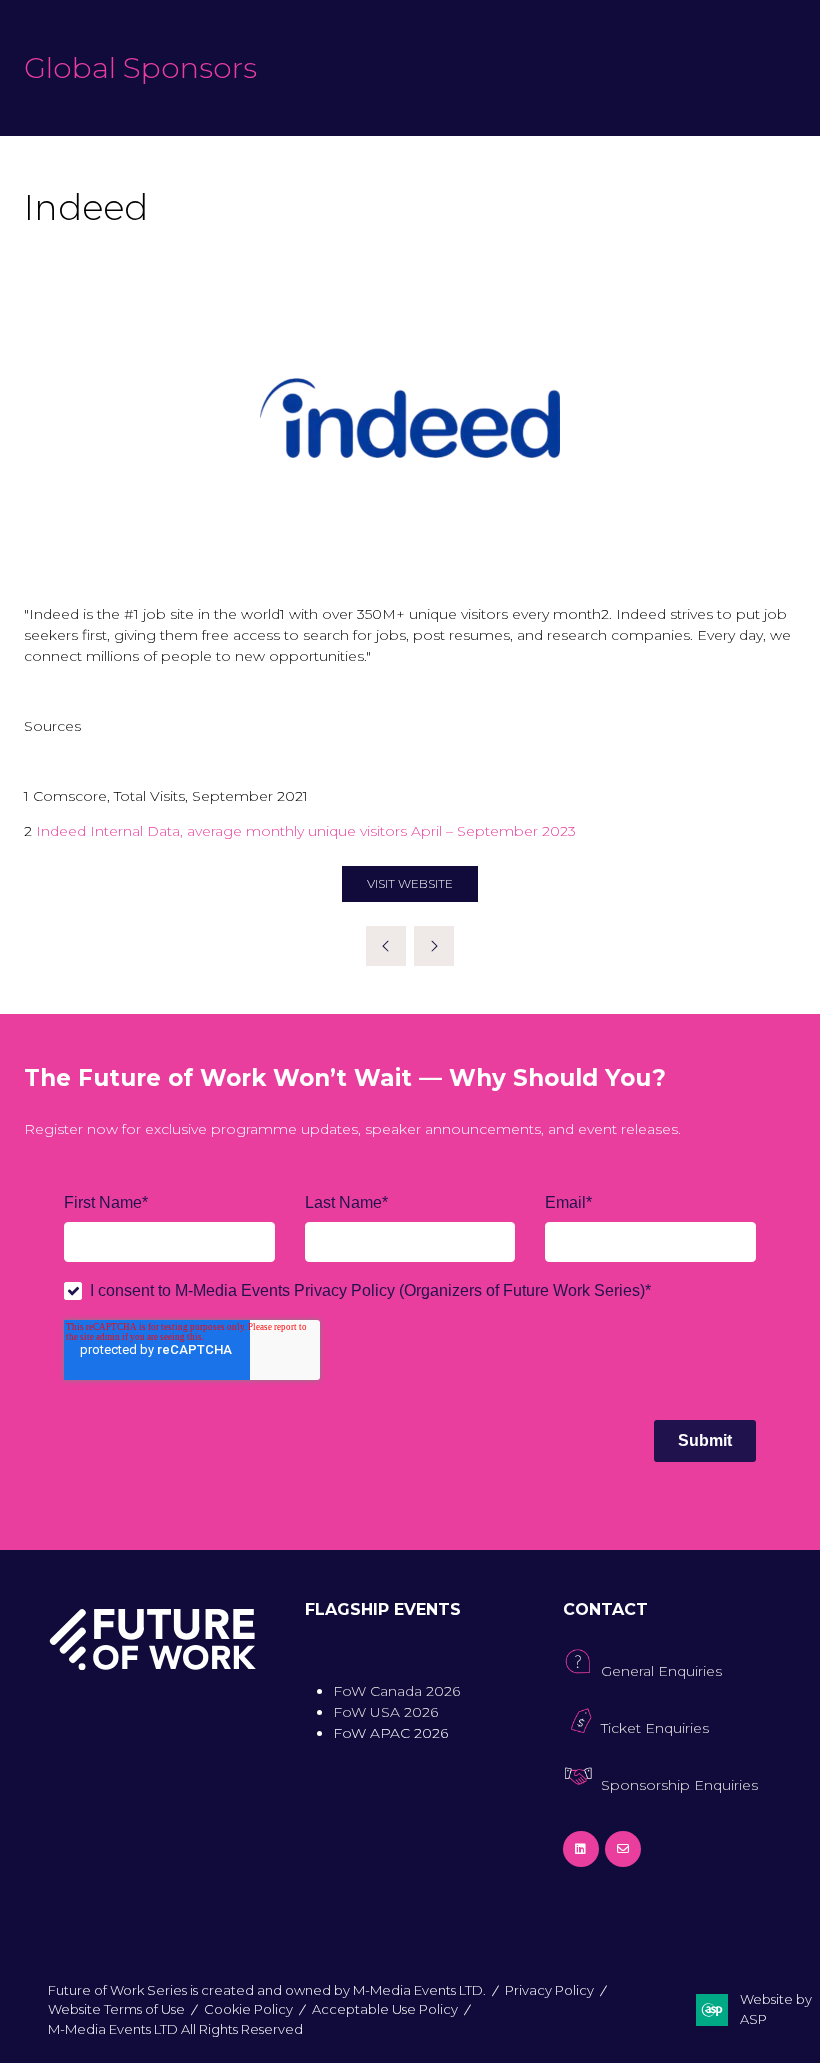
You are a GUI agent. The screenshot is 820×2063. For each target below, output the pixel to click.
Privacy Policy (549, 1990)
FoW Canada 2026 (396, 1691)
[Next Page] (434, 946)
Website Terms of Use (116, 2009)
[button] (410, 884)
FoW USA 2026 (385, 1712)
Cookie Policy (248, 2009)
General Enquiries (661, 1671)
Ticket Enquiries (655, 1728)
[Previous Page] (386, 946)
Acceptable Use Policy (385, 2009)
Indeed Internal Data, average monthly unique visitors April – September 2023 (306, 831)
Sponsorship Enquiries (679, 1785)
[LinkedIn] (581, 1849)
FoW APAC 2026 (390, 1733)
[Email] (623, 1849)
